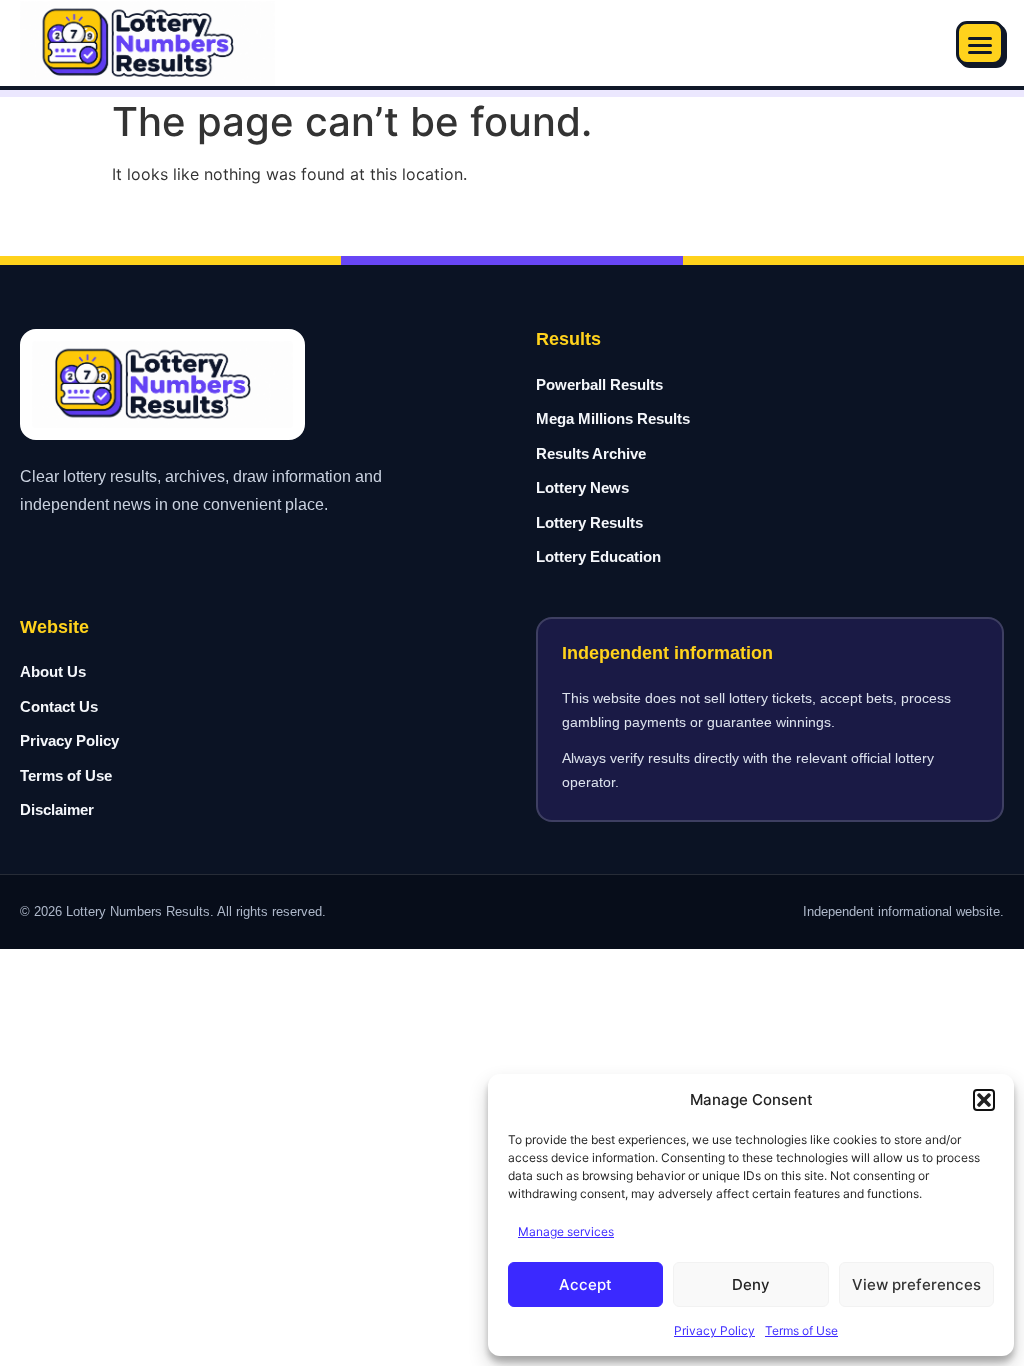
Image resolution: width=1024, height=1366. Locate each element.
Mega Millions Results (613, 418)
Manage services (566, 1231)
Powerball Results (599, 384)
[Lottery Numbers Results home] (147, 43)
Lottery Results (589, 522)
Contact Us (59, 706)
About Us (53, 671)
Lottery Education (598, 556)
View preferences (916, 1284)
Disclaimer (57, 809)
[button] (984, 1100)
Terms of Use (801, 1330)
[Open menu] (980, 43)
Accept (585, 1284)
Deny (751, 1284)
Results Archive (591, 453)
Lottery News (582, 487)
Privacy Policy (714, 1330)
